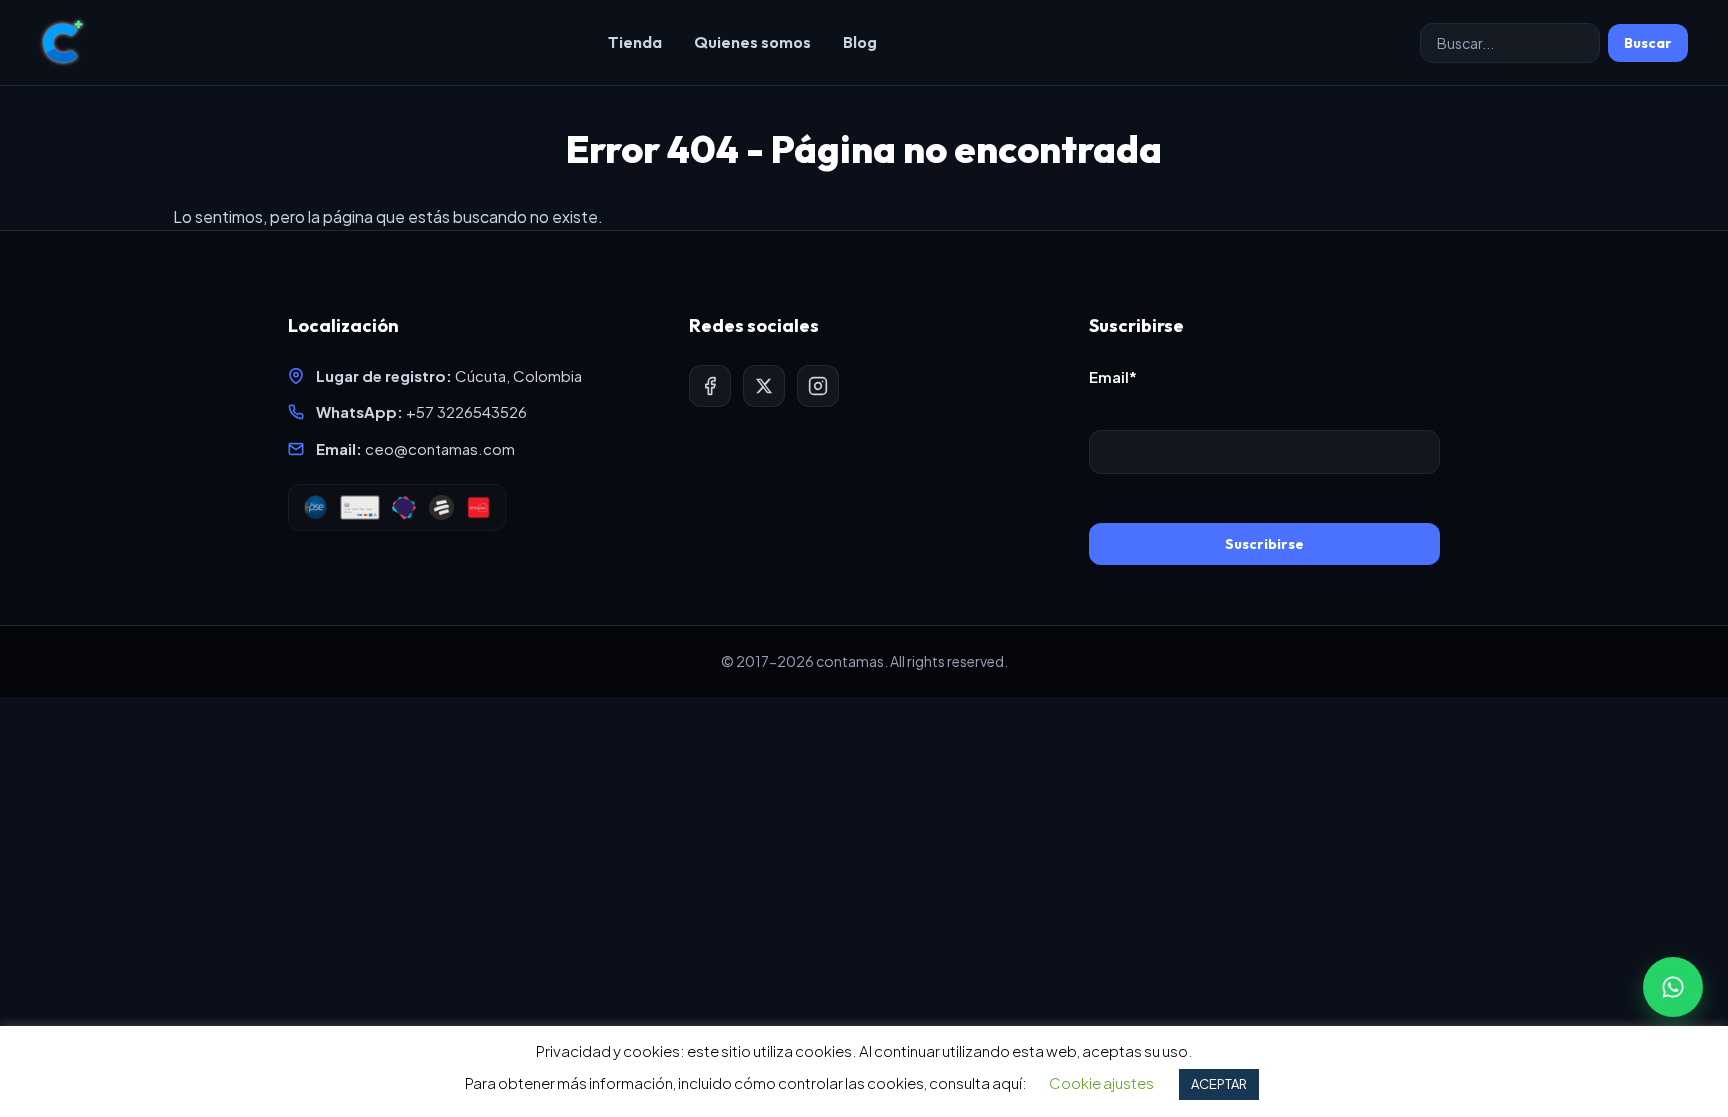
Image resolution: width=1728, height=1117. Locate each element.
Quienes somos (752, 42)
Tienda (635, 42)
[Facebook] (710, 386)
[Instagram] (818, 386)
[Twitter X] (764, 386)
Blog (860, 42)
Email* (1113, 376)
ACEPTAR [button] (1219, 1084)
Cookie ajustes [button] (1101, 1082)
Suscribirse (1264, 544)
